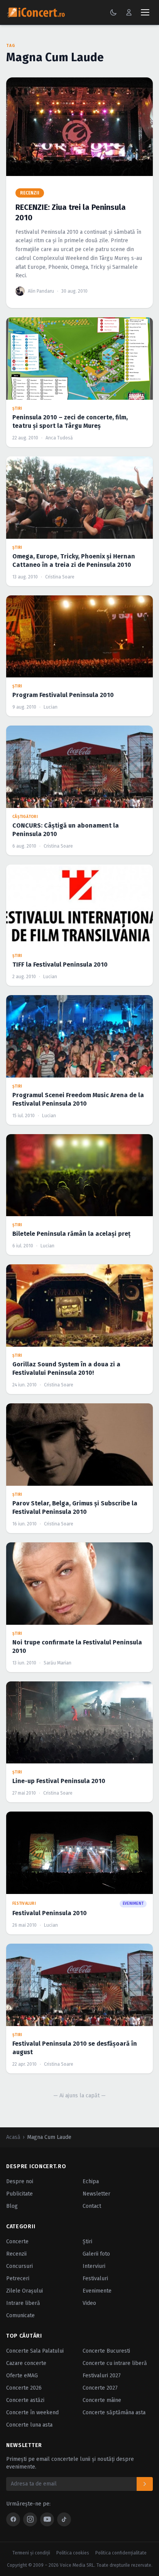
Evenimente (97, 2291)
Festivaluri (95, 2279)
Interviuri (94, 2266)
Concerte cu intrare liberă (115, 2363)
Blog (12, 2206)
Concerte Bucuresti (106, 2351)
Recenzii (16, 2254)
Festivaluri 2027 (102, 2376)
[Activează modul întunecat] (113, 12)
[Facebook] (13, 2519)
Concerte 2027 (100, 2388)
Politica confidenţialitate (121, 2553)
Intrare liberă (23, 2303)
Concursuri (19, 2266)
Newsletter (96, 2194)
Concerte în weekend (32, 2413)
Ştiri (87, 2242)
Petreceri (18, 2279)
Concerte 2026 (24, 2388)
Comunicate (20, 2315)
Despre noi (20, 2181)
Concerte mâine (102, 2400)
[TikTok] (64, 2519)
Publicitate (19, 2194)
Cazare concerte (26, 2363)
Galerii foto (96, 2254)
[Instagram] (30, 2519)
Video (89, 2303)
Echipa (91, 2181)
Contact (92, 2206)
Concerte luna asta (29, 2425)
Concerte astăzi (25, 2400)
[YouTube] (47, 2519)
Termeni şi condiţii (31, 2553)
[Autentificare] (129, 12)
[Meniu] (145, 12)
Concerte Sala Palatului (35, 2351)
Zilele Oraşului (25, 2291)
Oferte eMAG (22, 2376)
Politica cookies (73, 2553)
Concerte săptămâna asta (114, 2413)
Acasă (13, 2137)
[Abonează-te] (145, 2484)
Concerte (17, 2242)
